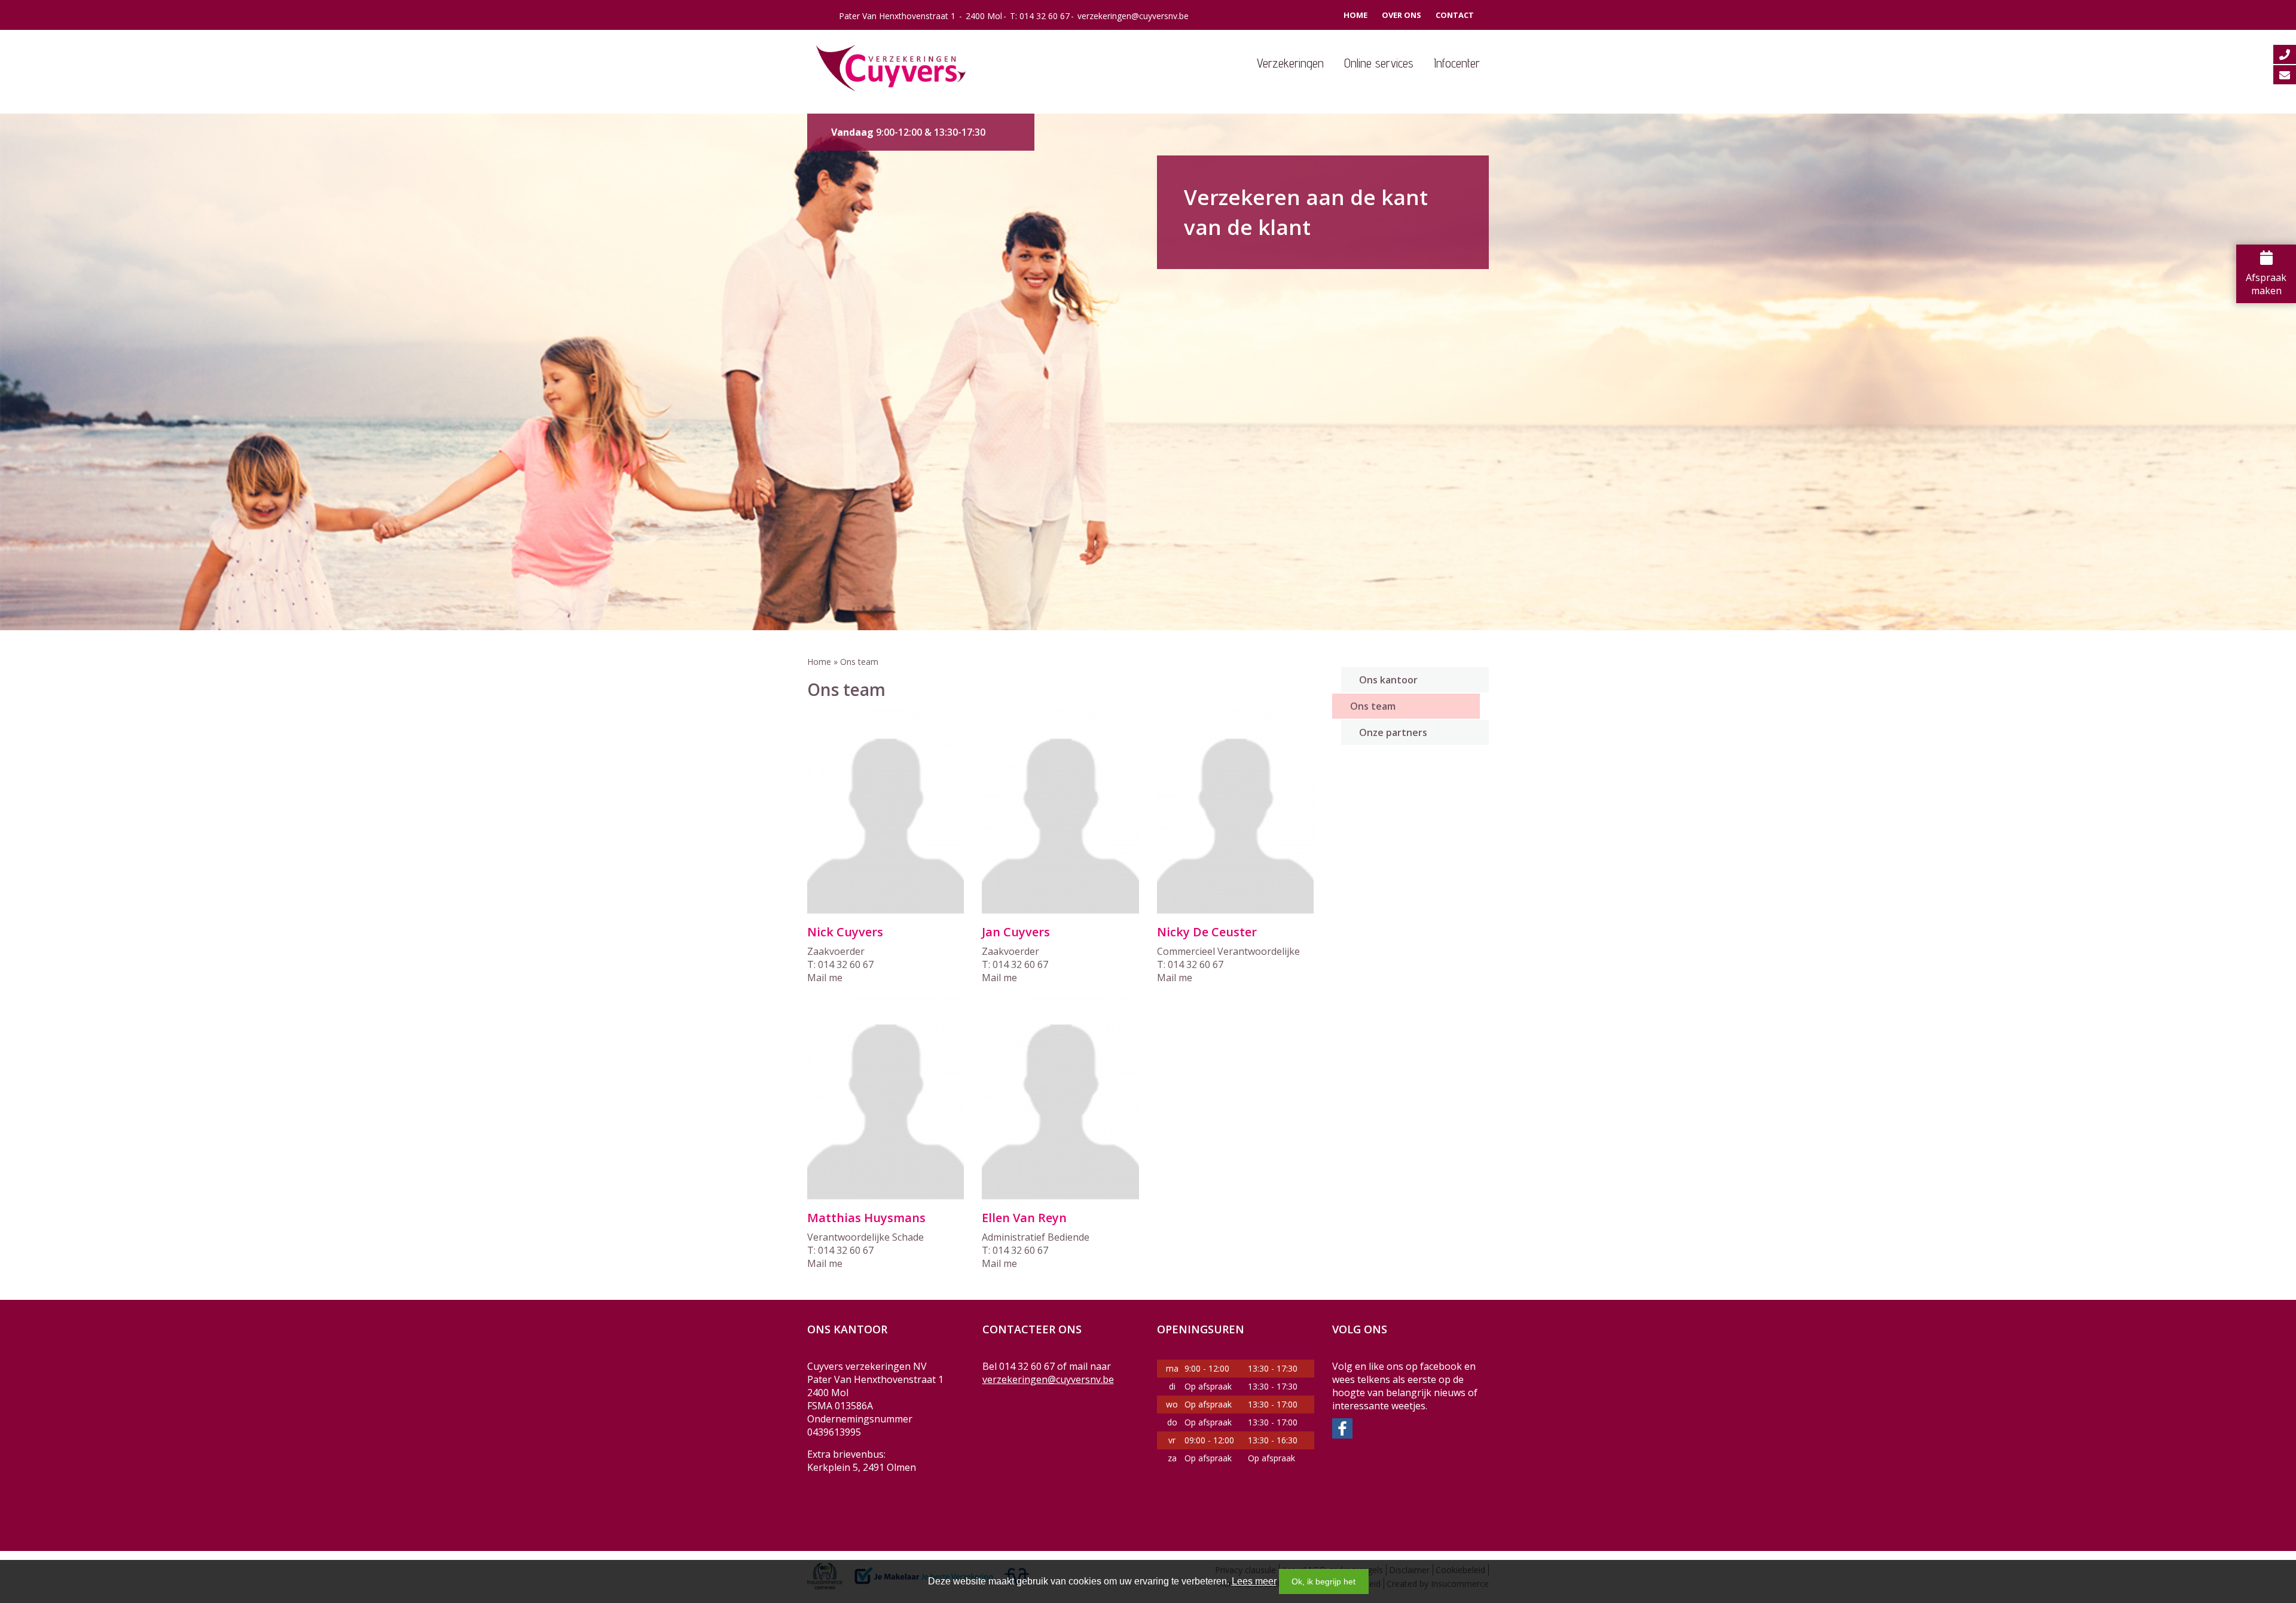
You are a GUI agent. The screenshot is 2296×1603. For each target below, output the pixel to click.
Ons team (1373, 706)
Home (1355, 15)
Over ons (1402, 15)
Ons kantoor (1388, 680)
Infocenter (1457, 63)
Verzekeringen (1290, 63)
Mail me (825, 978)
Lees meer (1254, 1581)
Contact (1455, 15)
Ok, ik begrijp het (1323, 1581)
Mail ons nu (1017, 1403)
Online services (1379, 63)
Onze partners (1393, 732)
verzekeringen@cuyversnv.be (1133, 16)
